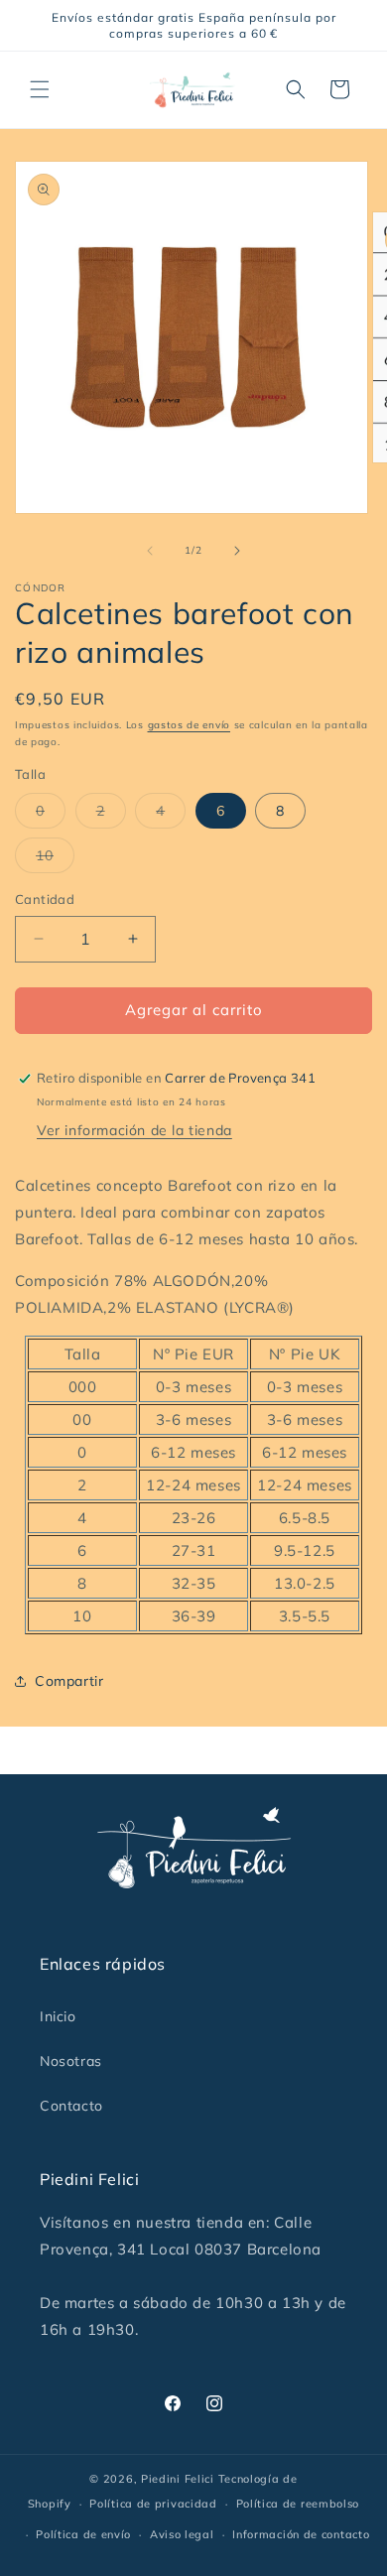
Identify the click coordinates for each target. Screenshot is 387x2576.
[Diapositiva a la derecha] (237, 551)
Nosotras (71, 2061)
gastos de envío (190, 725)
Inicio (58, 2016)
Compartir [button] (69, 1681)
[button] (40, 89)
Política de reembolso (298, 2504)
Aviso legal (182, 2534)
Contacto (71, 2106)
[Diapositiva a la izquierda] (150, 551)
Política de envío (83, 2534)
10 (55, 859)
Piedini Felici (178, 2479)
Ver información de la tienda (134, 1130)
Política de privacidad (153, 2504)
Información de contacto (301, 2534)
